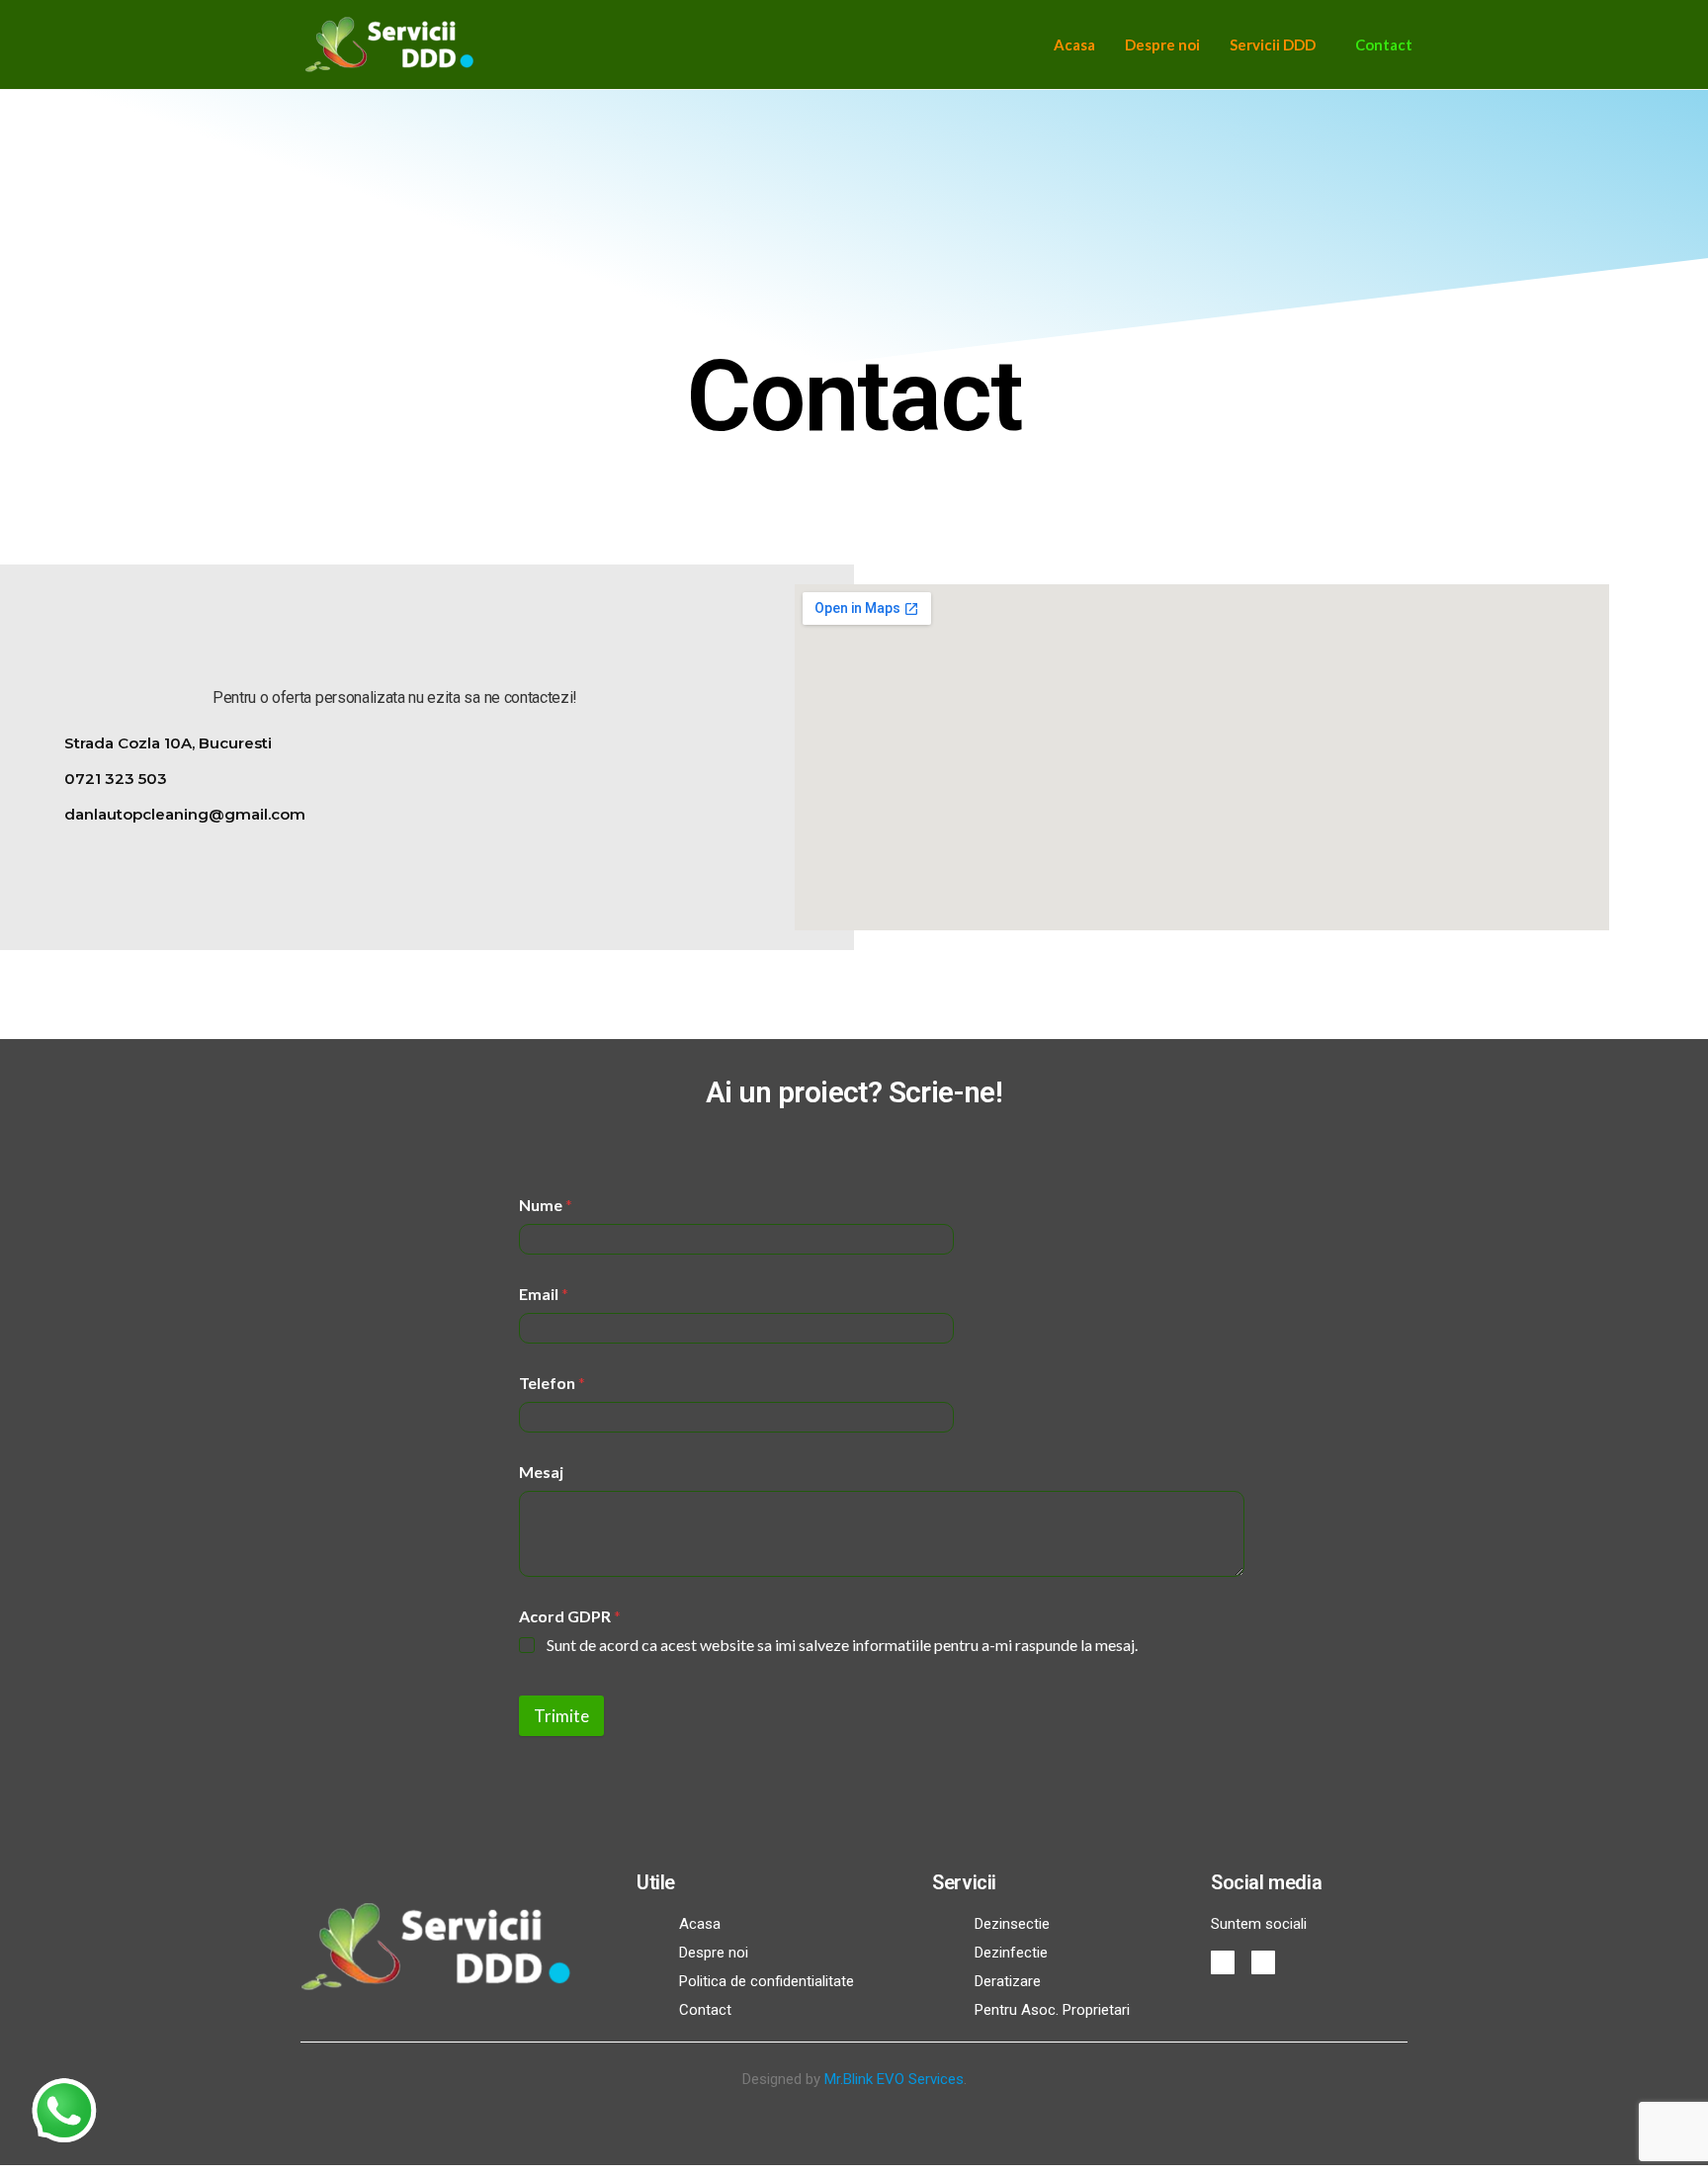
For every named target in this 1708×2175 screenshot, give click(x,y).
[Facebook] (1223, 1962)
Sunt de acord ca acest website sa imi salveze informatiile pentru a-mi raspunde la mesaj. (842, 1645)
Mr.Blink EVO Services (894, 2079)
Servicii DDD (1273, 44)
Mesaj (541, 1472)
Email (544, 1294)
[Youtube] (1263, 1962)
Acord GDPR (570, 1616)
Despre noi (1162, 44)
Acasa (1074, 44)
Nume (546, 1205)
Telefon (552, 1383)
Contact (1384, 44)
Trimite (561, 1716)
